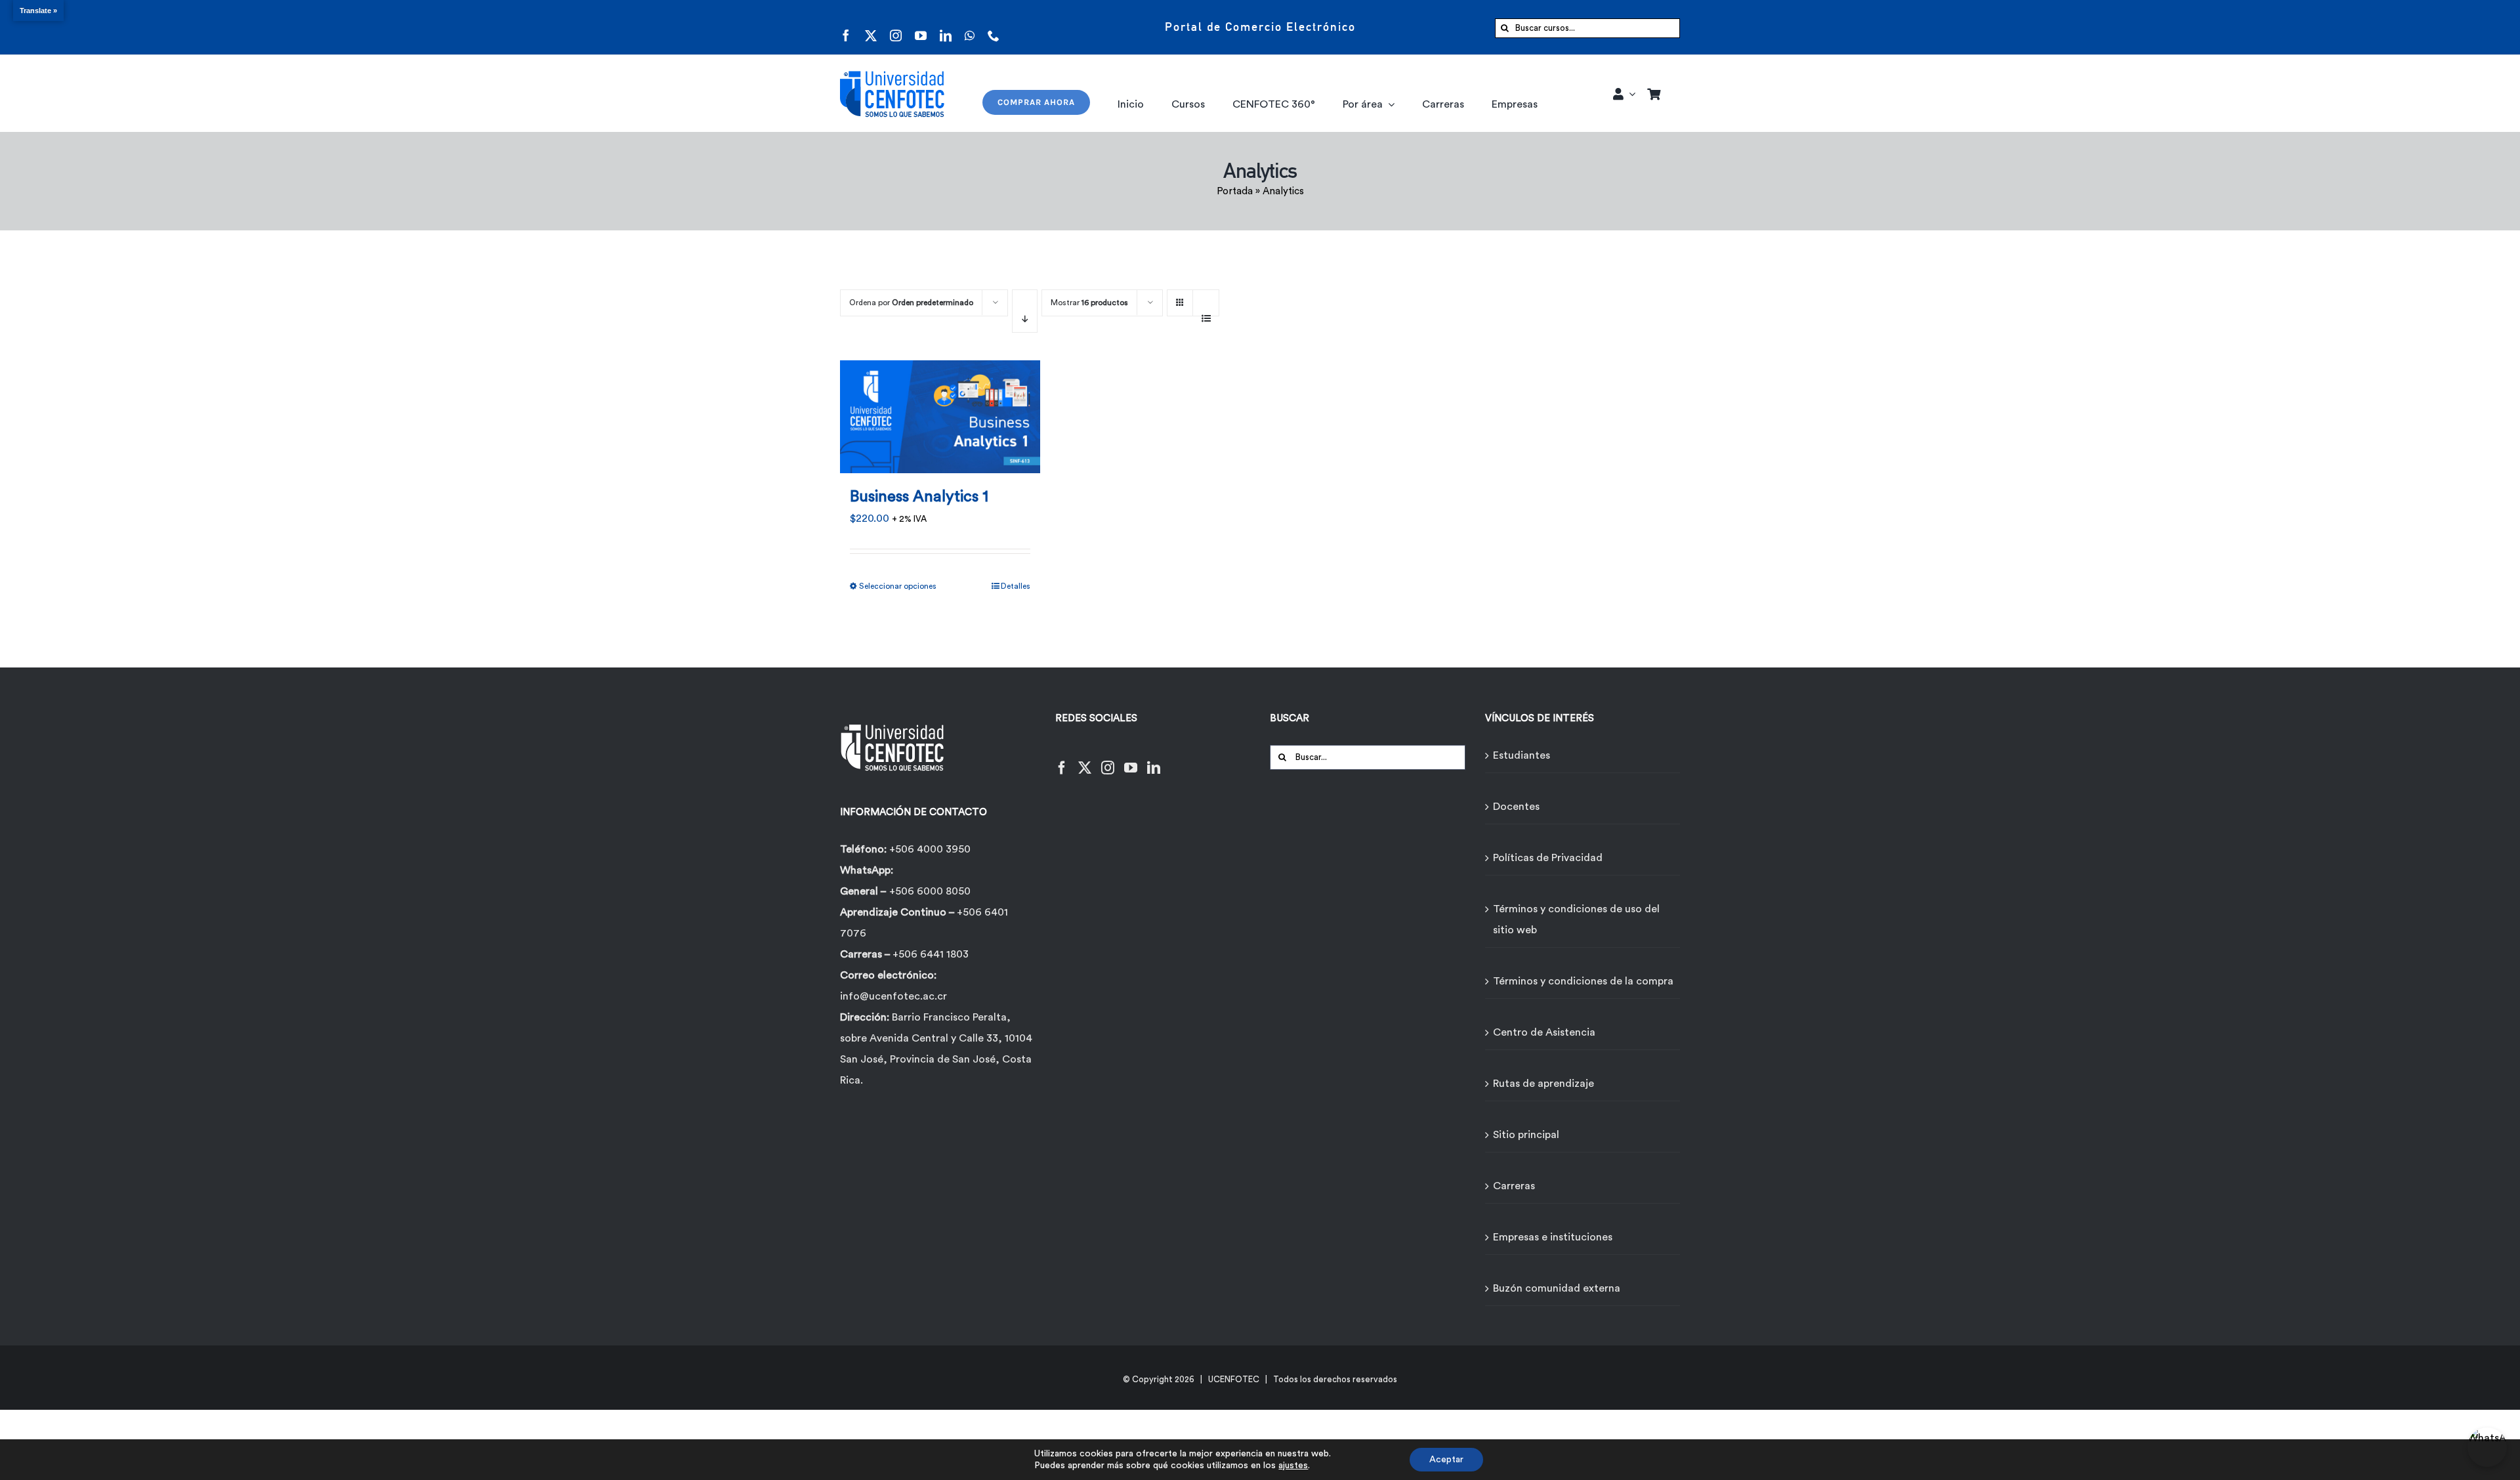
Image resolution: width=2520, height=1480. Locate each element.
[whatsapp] (970, 27)
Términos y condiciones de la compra (1583, 981)
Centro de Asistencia (1544, 1032)
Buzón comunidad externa (1557, 1288)
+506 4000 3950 (930, 849)
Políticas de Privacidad (1548, 858)
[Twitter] (1085, 760)
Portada (1235, 191)
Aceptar (1446, 1460)
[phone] (994, 27)
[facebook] (846, 27)
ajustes (1293, 1466)
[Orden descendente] (1025, 311)
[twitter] (871, 27)
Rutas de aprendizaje (1543, 1084)
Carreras (1514, 1186)
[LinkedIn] (1154, 760)
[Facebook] (1062, 760)
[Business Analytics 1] (940, 409)
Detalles (1016, 586)
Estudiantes (1522, 755)
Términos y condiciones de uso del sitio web (1576, 920)
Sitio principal (1526, 1135)
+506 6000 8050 (930, 891)
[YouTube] (1131, 760)
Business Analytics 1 (919, 497)
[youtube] (921, 27)
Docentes (1516, 807)
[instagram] (896, 27)
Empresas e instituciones (1553, 1237)
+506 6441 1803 (931, 954)
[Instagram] (1108, 760)
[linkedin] (946, 27)
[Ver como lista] (1206, 311)
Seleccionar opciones (898, 586)
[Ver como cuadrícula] (1180, 298)
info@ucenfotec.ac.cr (893, 996)
